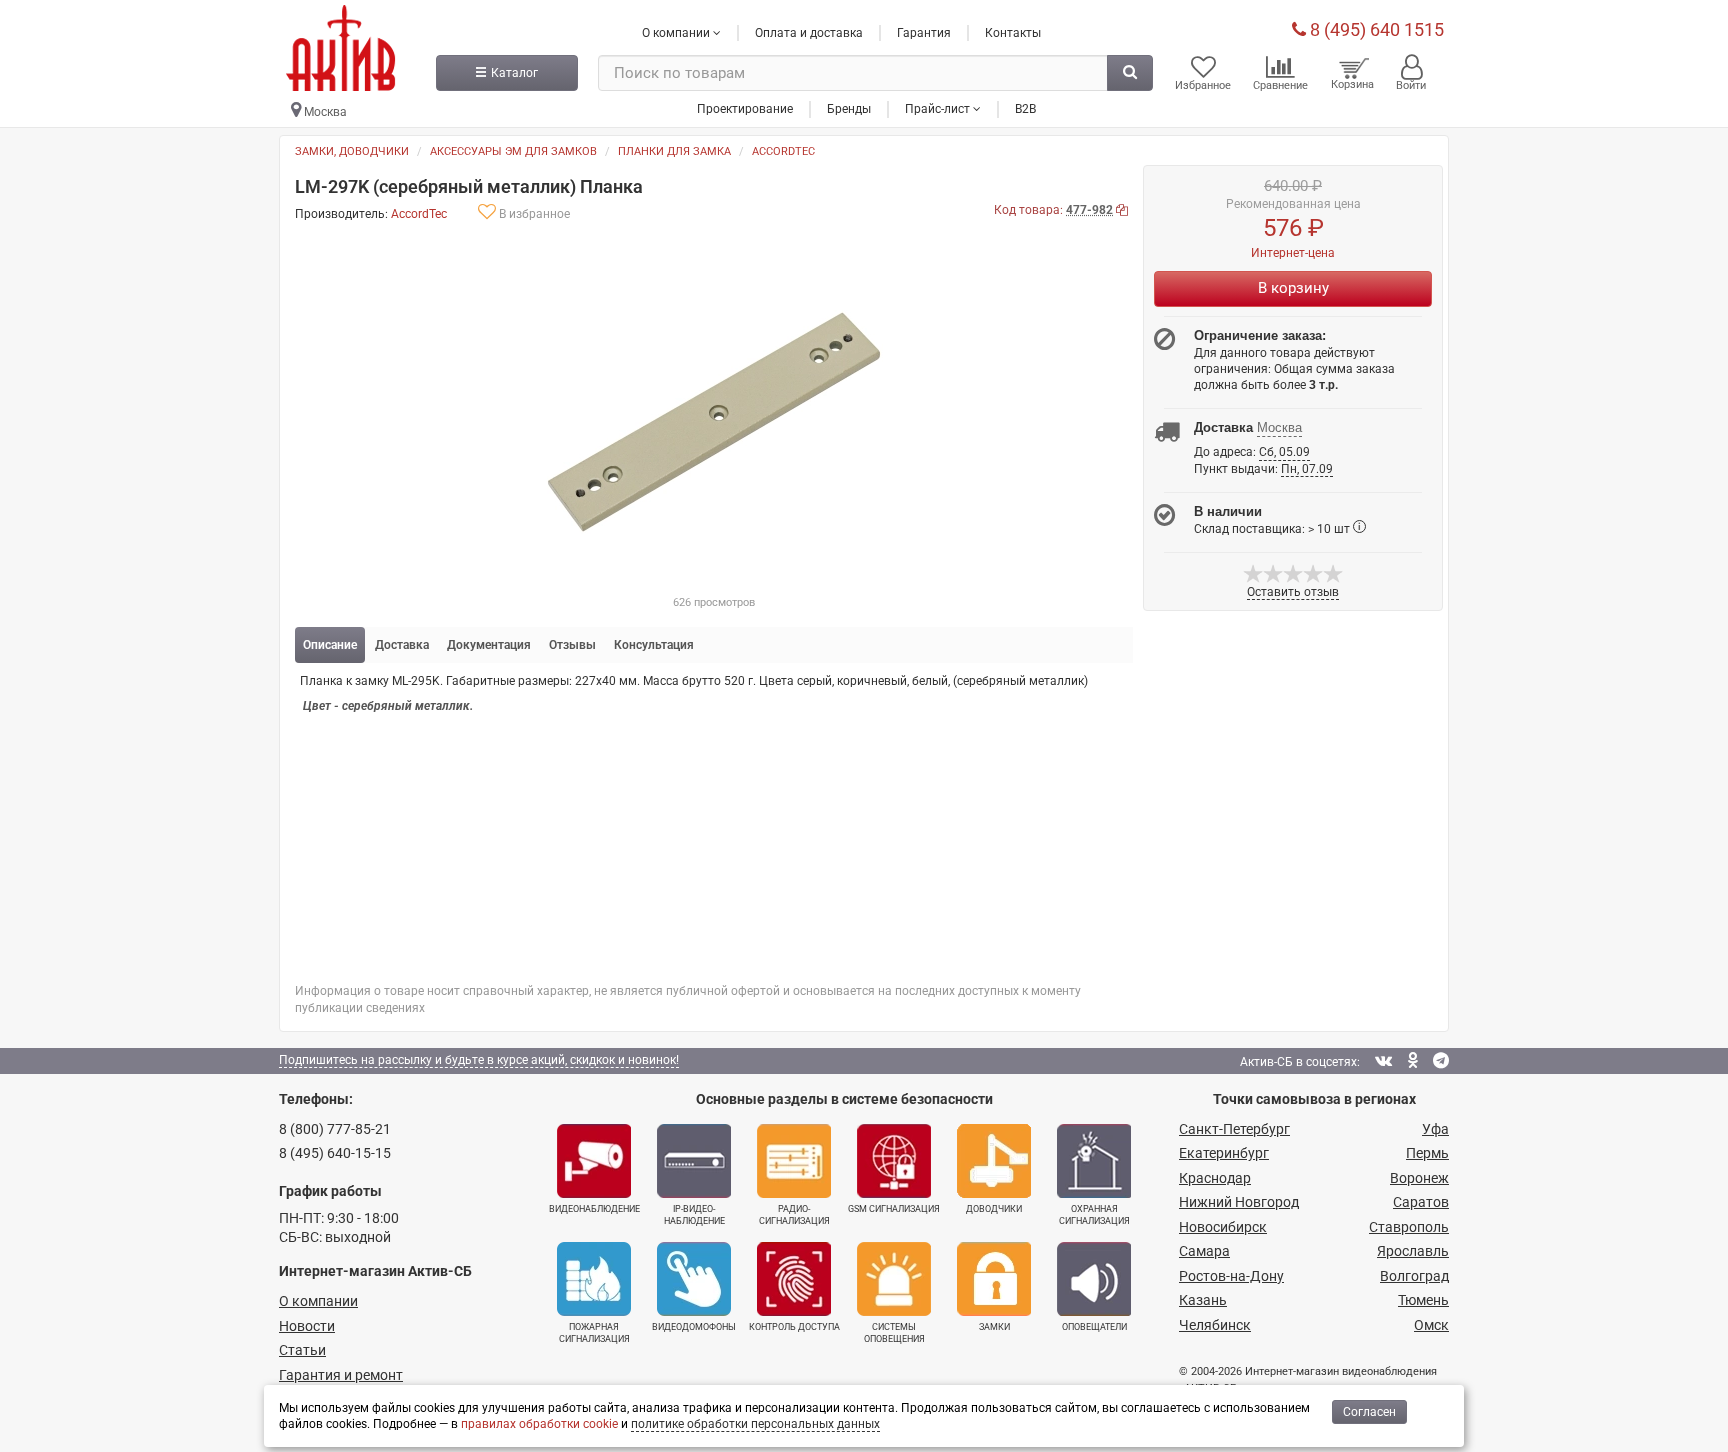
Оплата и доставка (809, 33)
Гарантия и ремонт (341, 1375)
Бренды (849, 109)
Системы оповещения (894, 1333)
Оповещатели (1094, 1327)
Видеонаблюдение (594, 1209)
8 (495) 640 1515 (1375, 29)
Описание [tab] (330, 645)
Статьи (302, 1350)
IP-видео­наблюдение (694, 1215)
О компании (318, 1301)
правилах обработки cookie (539, 1424)
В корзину (1293, 288)
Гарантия (924, 33)
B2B (1025, 109)
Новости (307, 1326)
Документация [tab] (489, 645)
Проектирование (745, 109)
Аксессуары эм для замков (513, 151)
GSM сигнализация (894, 1209)
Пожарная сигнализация (594, 1333)
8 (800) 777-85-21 (335, 1129)
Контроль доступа (794, 1327)
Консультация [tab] (654, 645)
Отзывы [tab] (572, 645)
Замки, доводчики (352, 151)
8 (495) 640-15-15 (335, 1153)
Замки (994, 1327)
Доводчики (994, 1209)
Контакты (1013, 33)
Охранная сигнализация (1094, 1215)
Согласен (1369, 1412)
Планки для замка (674, 151)
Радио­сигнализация (794, 1215)
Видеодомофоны (694, 1327)
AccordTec (783, 151)
